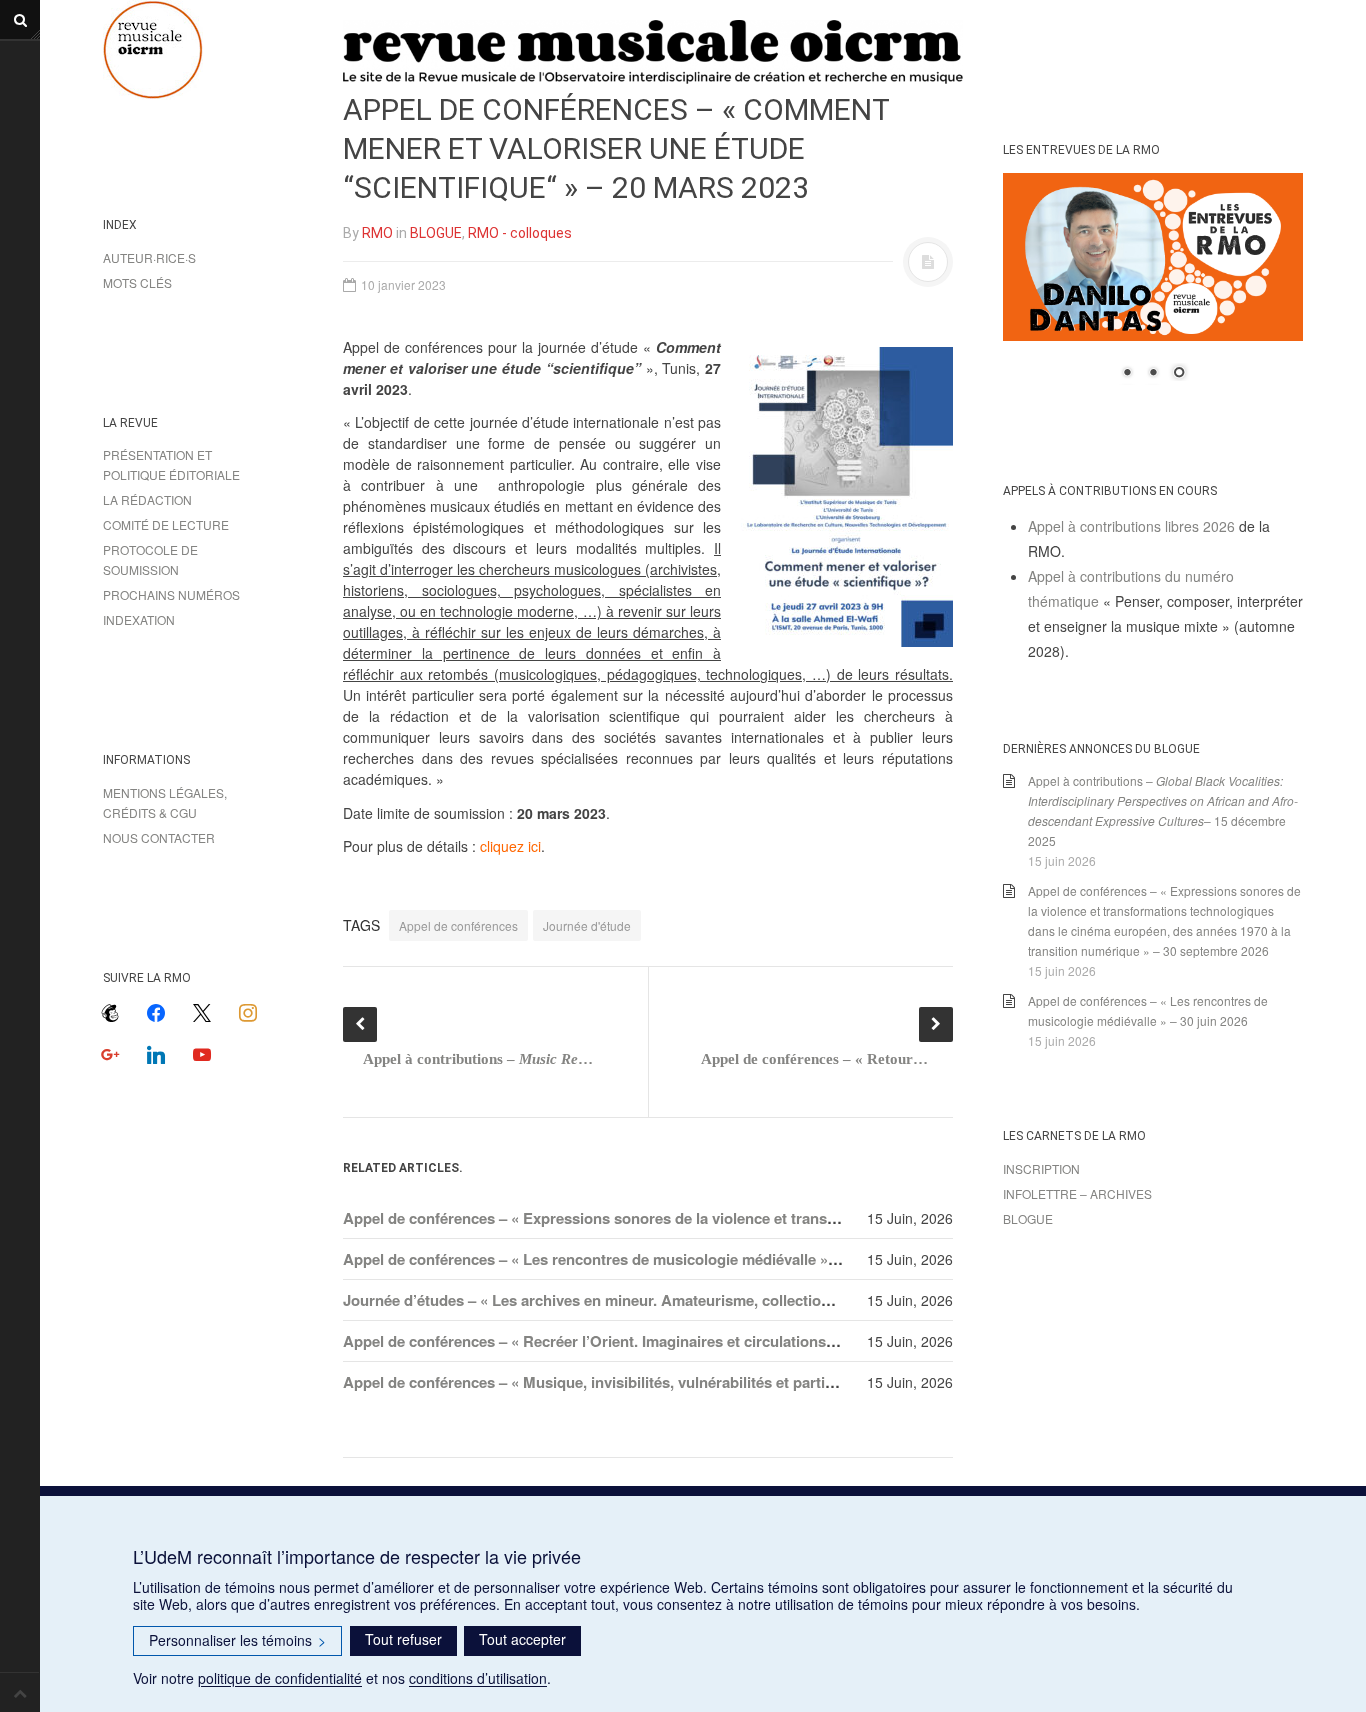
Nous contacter (159, 837)
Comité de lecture (166, 524)
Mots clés (137, 282)
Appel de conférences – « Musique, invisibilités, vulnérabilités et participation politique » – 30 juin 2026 (699, 1382)
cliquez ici (510, 846)
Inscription (1041, 1168)
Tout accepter (522, 1639)
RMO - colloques (520, 233)
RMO (377, 233)
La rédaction (147, 499)
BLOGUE (436, 233)
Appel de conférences (458, 925)
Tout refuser (403, 1639)
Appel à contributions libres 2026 (1131, 526)
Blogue (1028, 1218)
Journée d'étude (587, 925)
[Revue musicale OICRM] (203, 50)
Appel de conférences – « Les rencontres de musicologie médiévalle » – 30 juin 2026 (634, 1259)
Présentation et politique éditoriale (171, 464)
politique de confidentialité (280, 1678)
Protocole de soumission (150, 559)
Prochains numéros (171, 594)
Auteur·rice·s (149, 257)
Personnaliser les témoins (237, 1640)
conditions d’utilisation (478, 1678)
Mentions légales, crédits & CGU (165, 802)
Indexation (139, 619)
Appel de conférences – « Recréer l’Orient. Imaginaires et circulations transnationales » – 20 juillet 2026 (701, 1341)
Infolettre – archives (1077, 1193)
